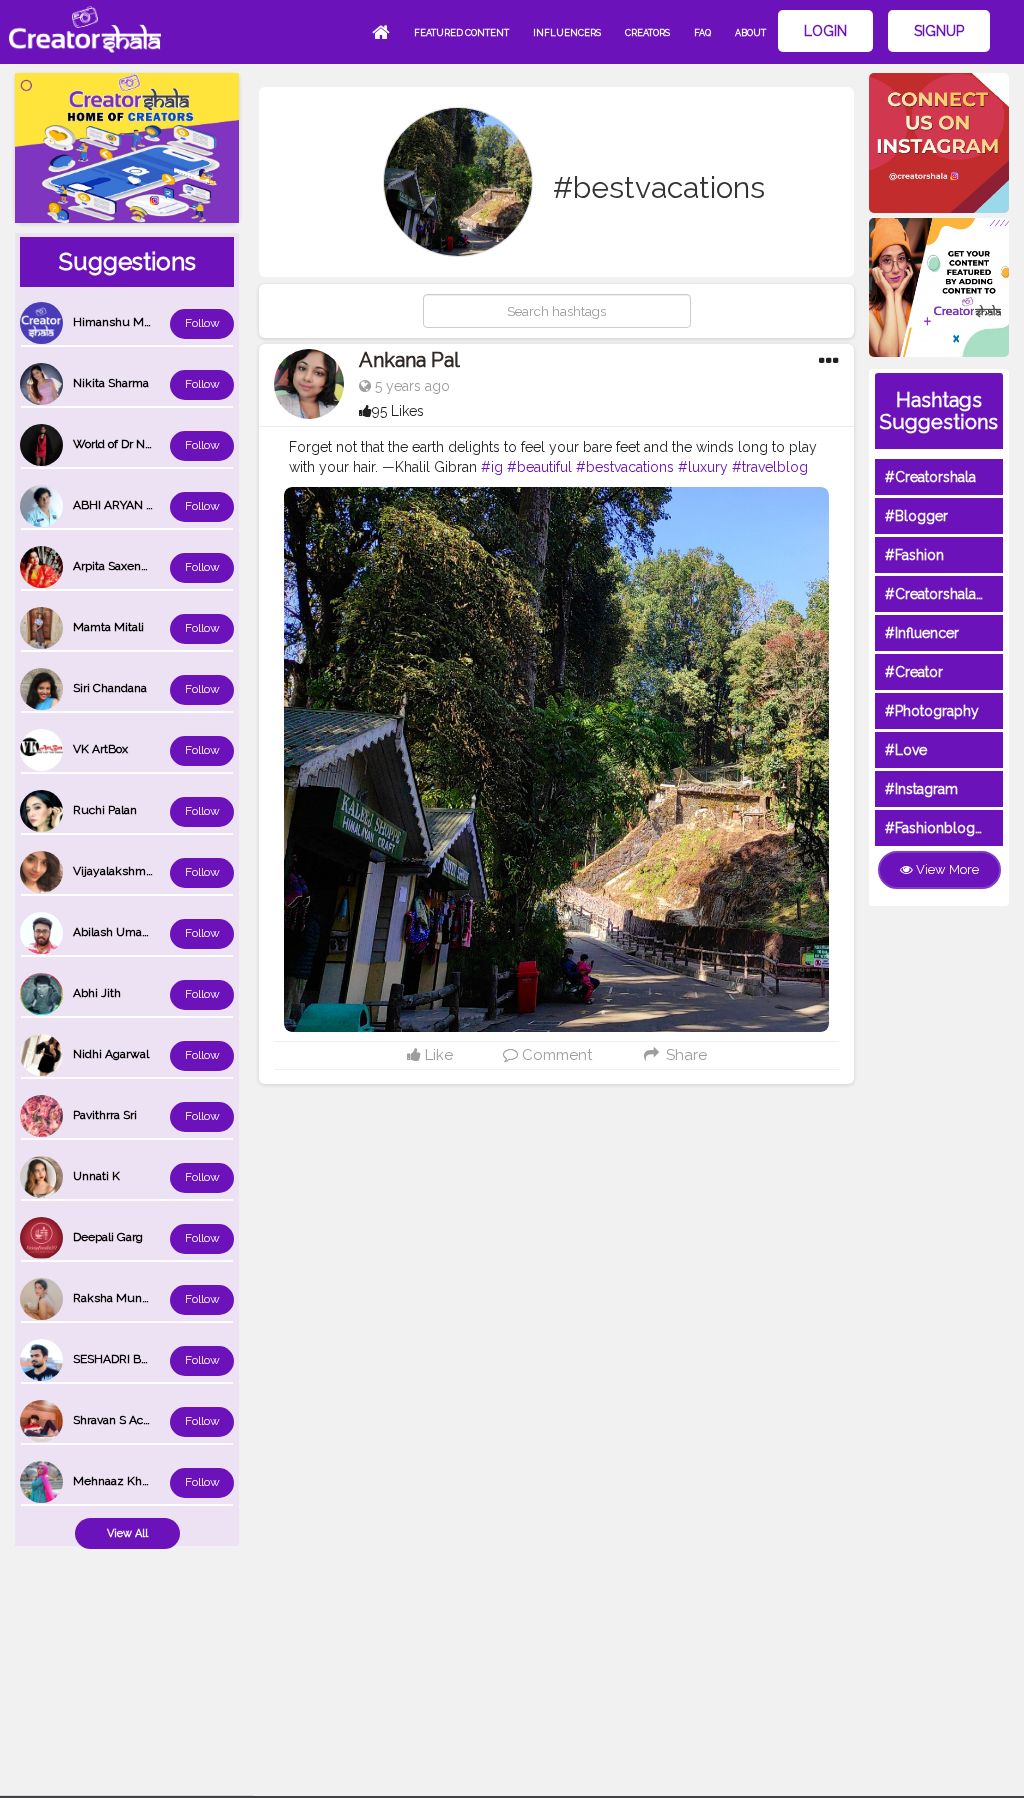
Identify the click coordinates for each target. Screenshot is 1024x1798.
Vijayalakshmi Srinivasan (140, 871)
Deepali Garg (108, 1237)
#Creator (914, 672)
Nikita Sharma (111, 383)
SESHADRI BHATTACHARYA (149, 1359)
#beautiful (539, 467)
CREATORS (647, 33)
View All (127, 1533)
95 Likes (398, 411)
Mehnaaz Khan (114, 1481)
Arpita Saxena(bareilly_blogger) (156, 566)
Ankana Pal (409, 360)
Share (684, 1055)
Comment (555, 1055)
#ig (492, 467)
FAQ (702, 33)
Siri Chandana (110, 688)
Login (825, 31)
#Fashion (914, 555)
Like (437, 1055)
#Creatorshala (930, 477)
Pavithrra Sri (105, 1115)
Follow (202, 323)
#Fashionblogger (941, 828)
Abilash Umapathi (121, 932)
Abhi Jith (97, 993)
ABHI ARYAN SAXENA (133, 505)
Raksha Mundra (116, 1298)
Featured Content (461, 33)
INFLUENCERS (567, 33)
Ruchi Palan (105, 810)
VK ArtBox (100, 749)
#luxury (703, 467)
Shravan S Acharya (123, 1420)
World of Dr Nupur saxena (143, 444)
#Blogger (916, 516)
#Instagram (921, 789)
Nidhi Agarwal (111, 1054)
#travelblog (770, 467)
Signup (939, 31)
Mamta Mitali (108, 627)
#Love (906, 750)
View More (946, 869)
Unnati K (96, 1176)
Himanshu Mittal (118, 322)
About (750, 33)
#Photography (932, 711)
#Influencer (922, 633)
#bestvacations (625, 467)
